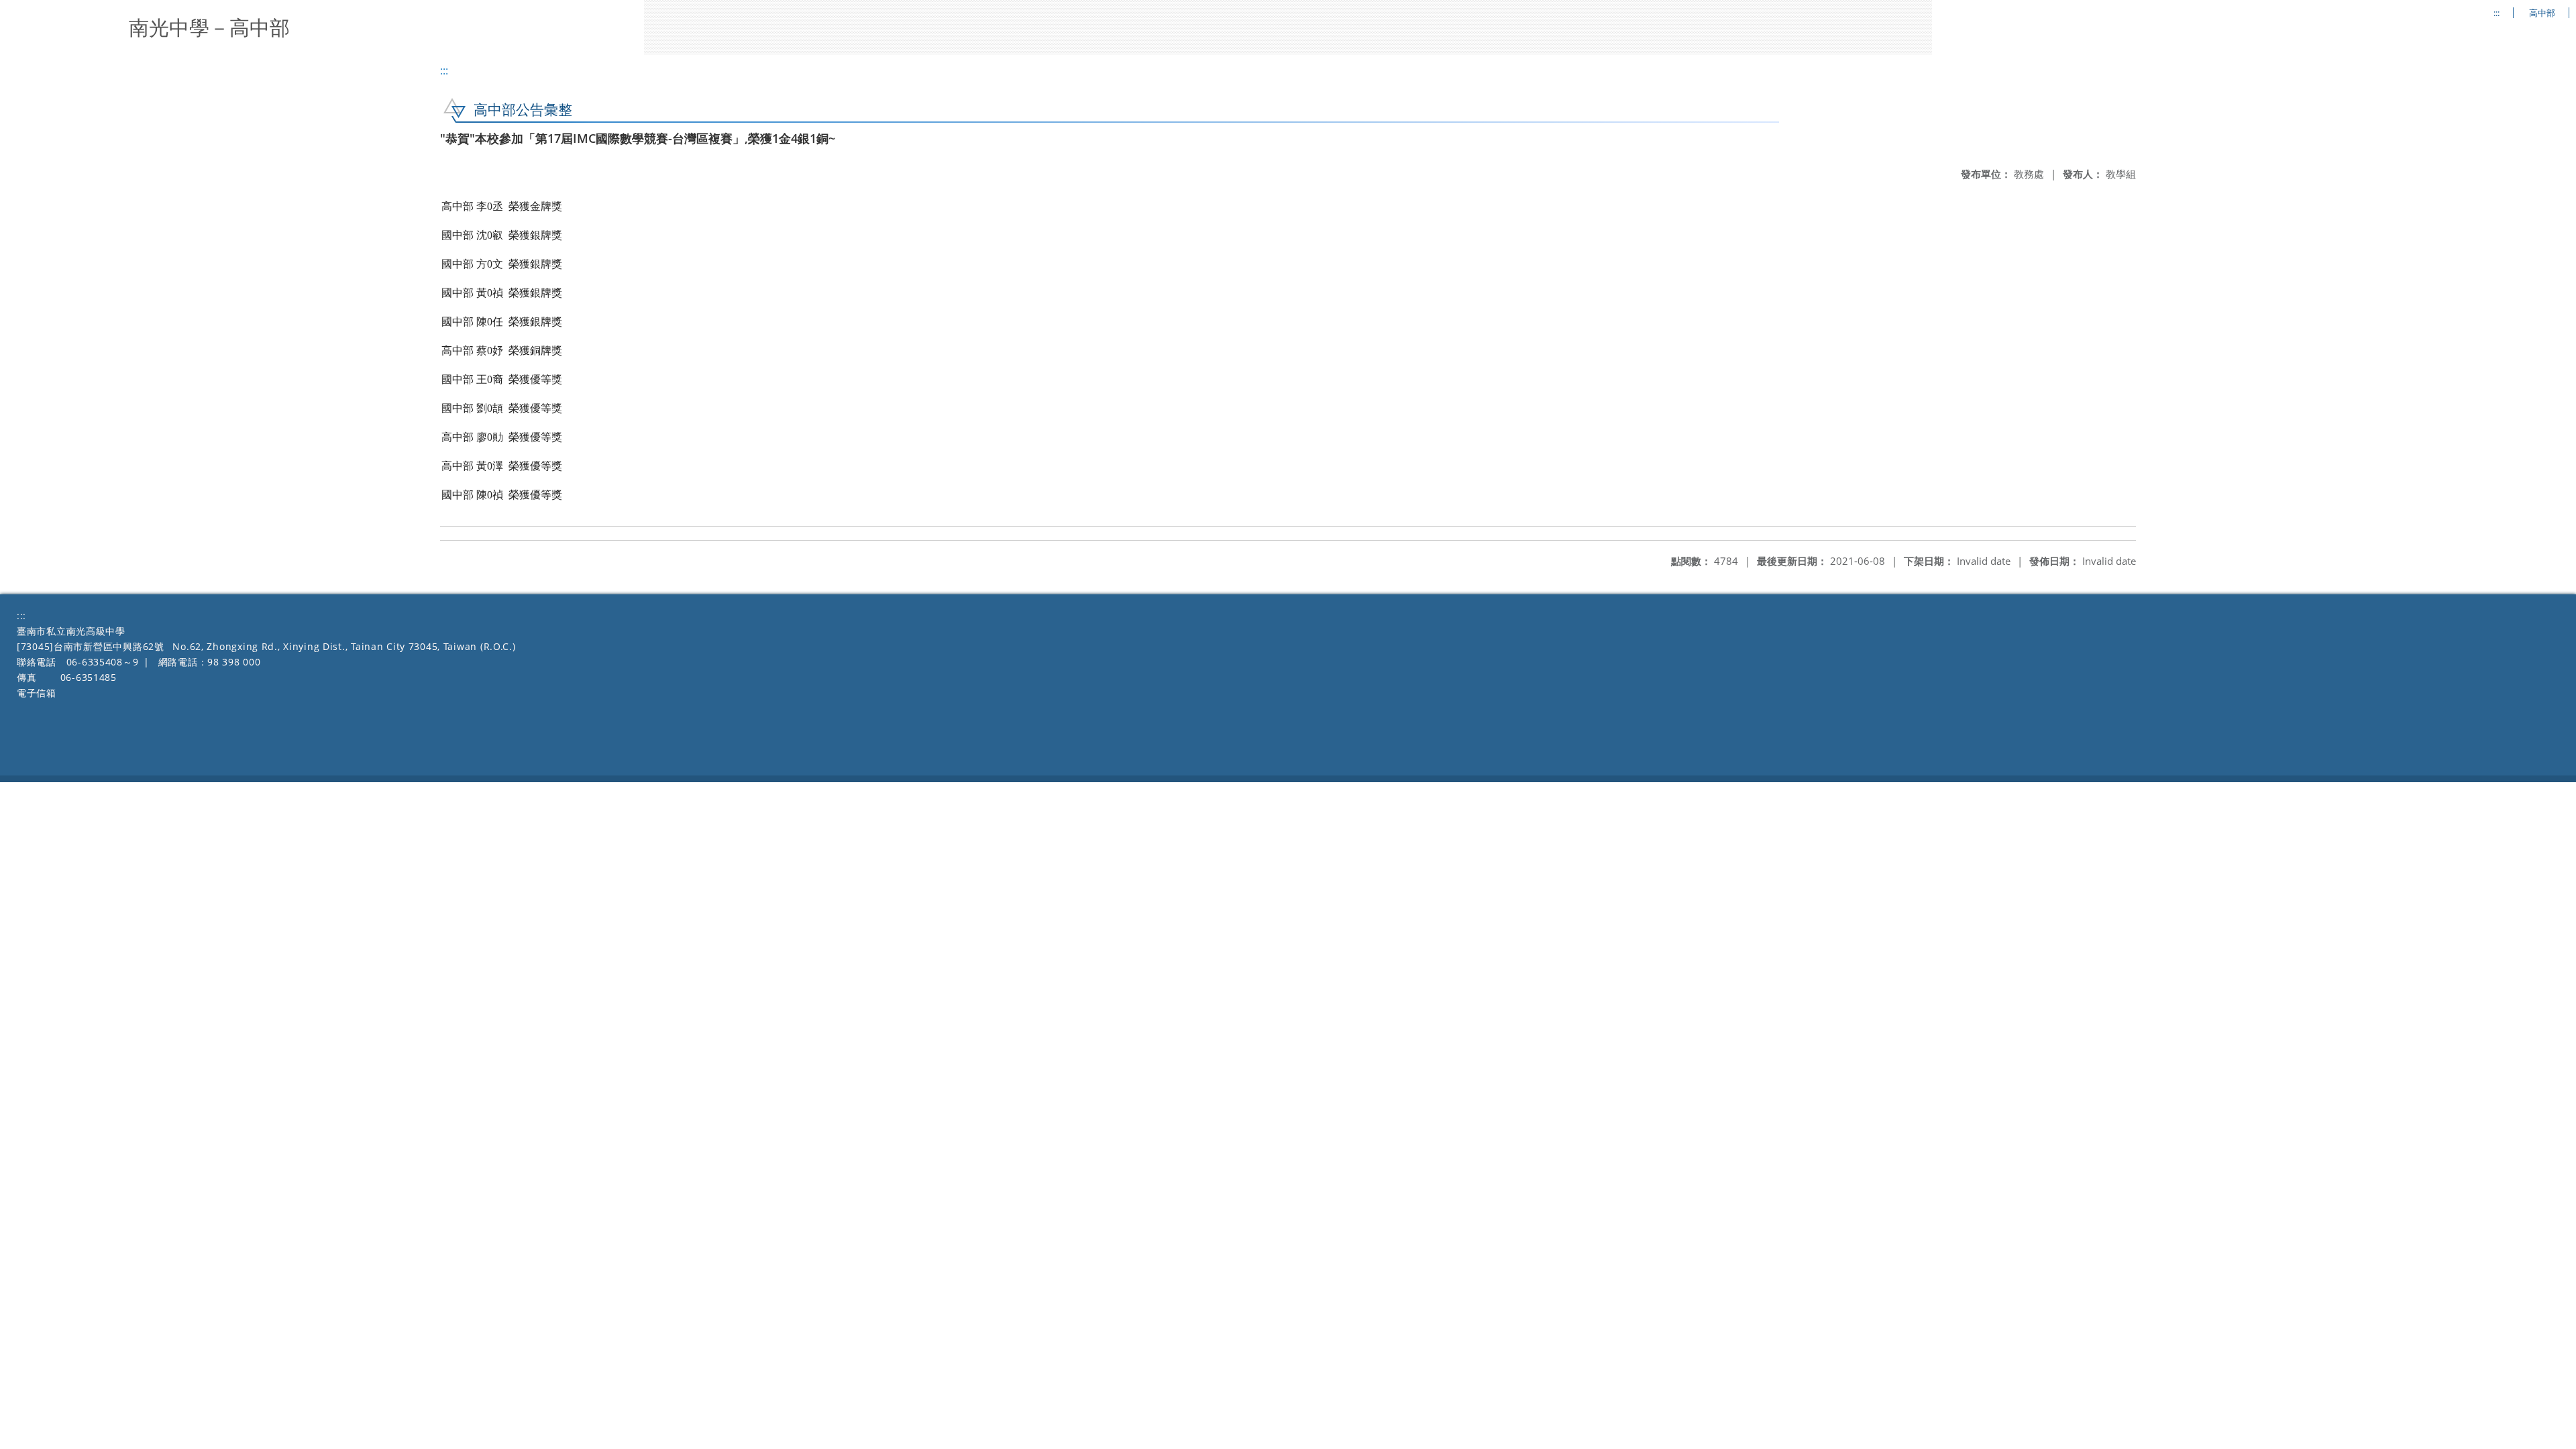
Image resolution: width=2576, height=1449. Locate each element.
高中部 (2542, 13)
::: (2497, 13)
